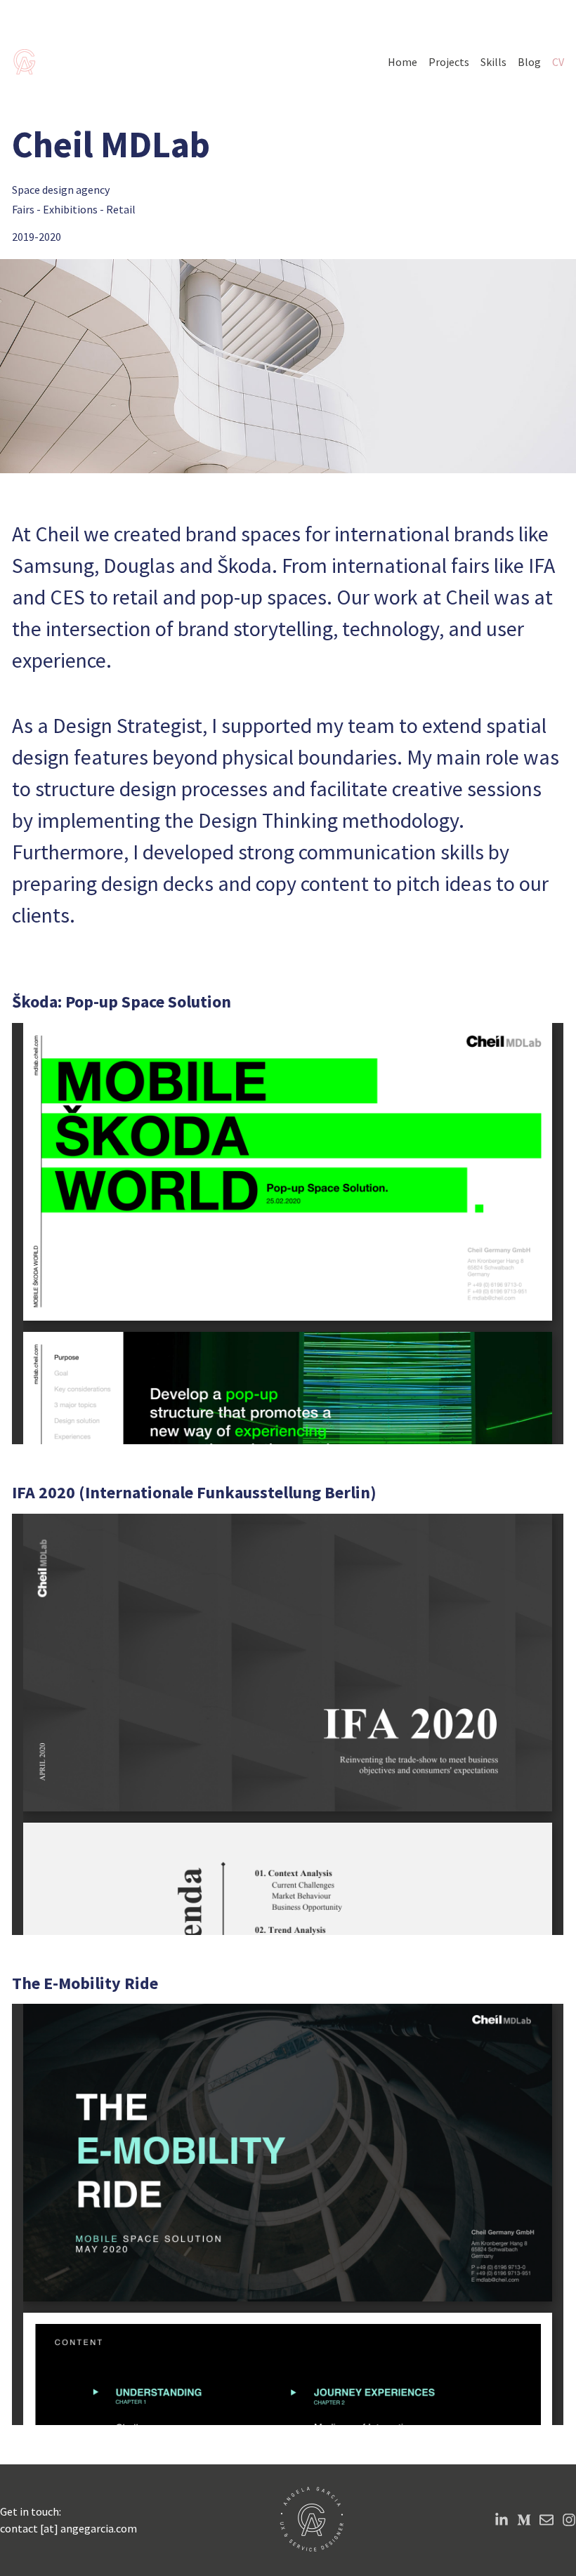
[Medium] (524, 2520)
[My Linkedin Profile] (502, 2520)
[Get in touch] (546, 2520)
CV (558, 62)
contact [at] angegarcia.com (68, 2528)
